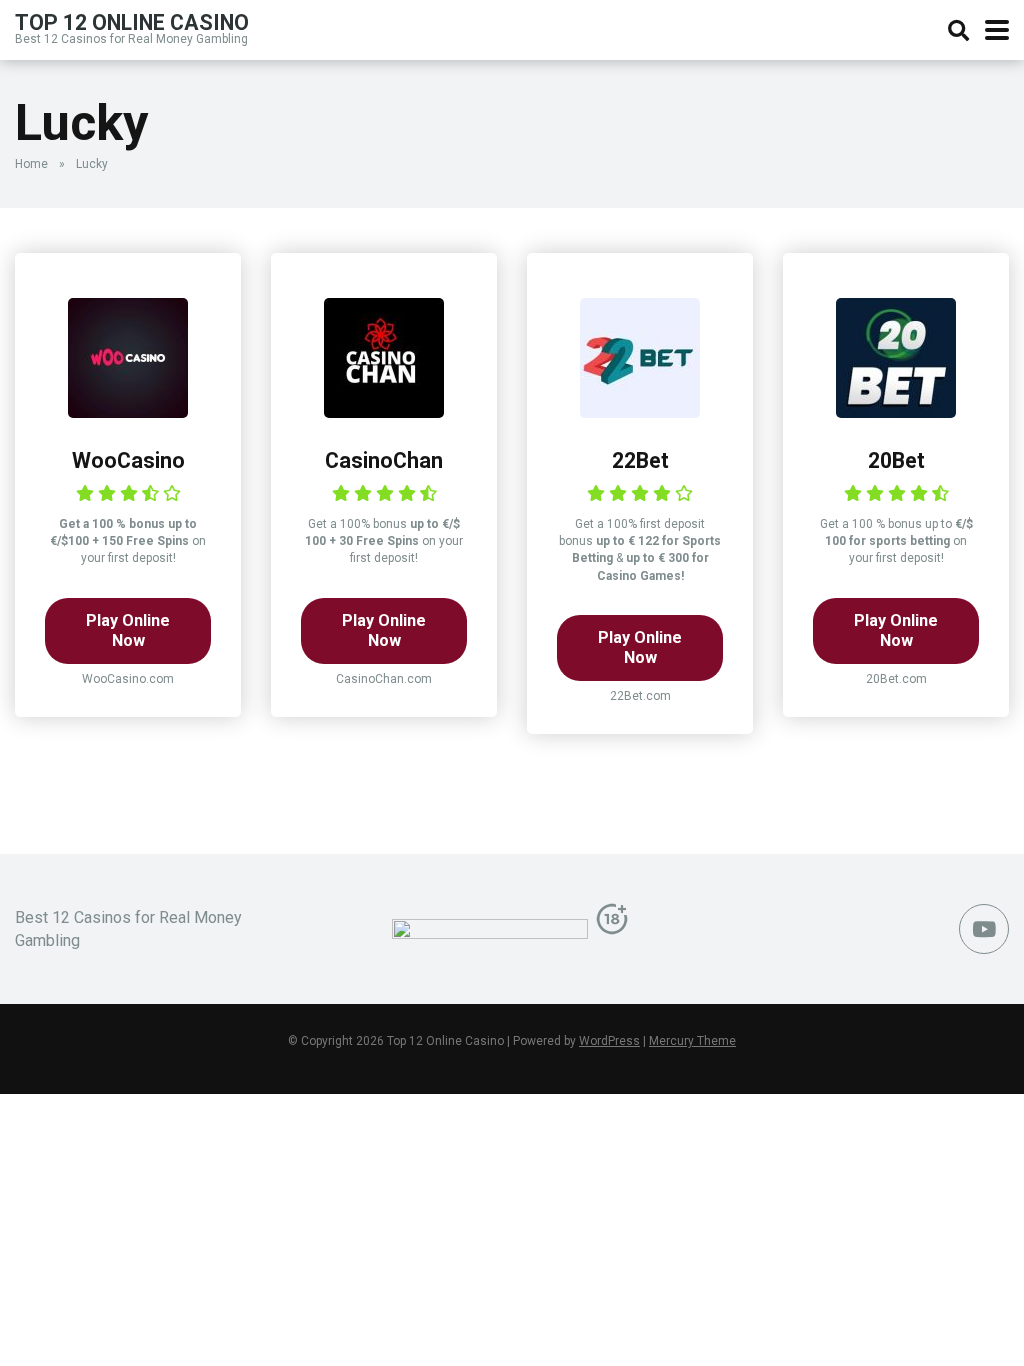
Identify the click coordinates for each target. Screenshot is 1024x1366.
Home (31, 164)
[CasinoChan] (384, 412)
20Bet (896, 460)
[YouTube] (984, 929)
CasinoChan (384, 460)
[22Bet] (640, 412)
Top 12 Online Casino (132, 21)
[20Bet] (896, 412)
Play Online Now (128, 630)
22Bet (640, 460)
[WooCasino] (128, 412)
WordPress (609, 1041)
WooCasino (128, 460)
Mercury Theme (692, 1041)
